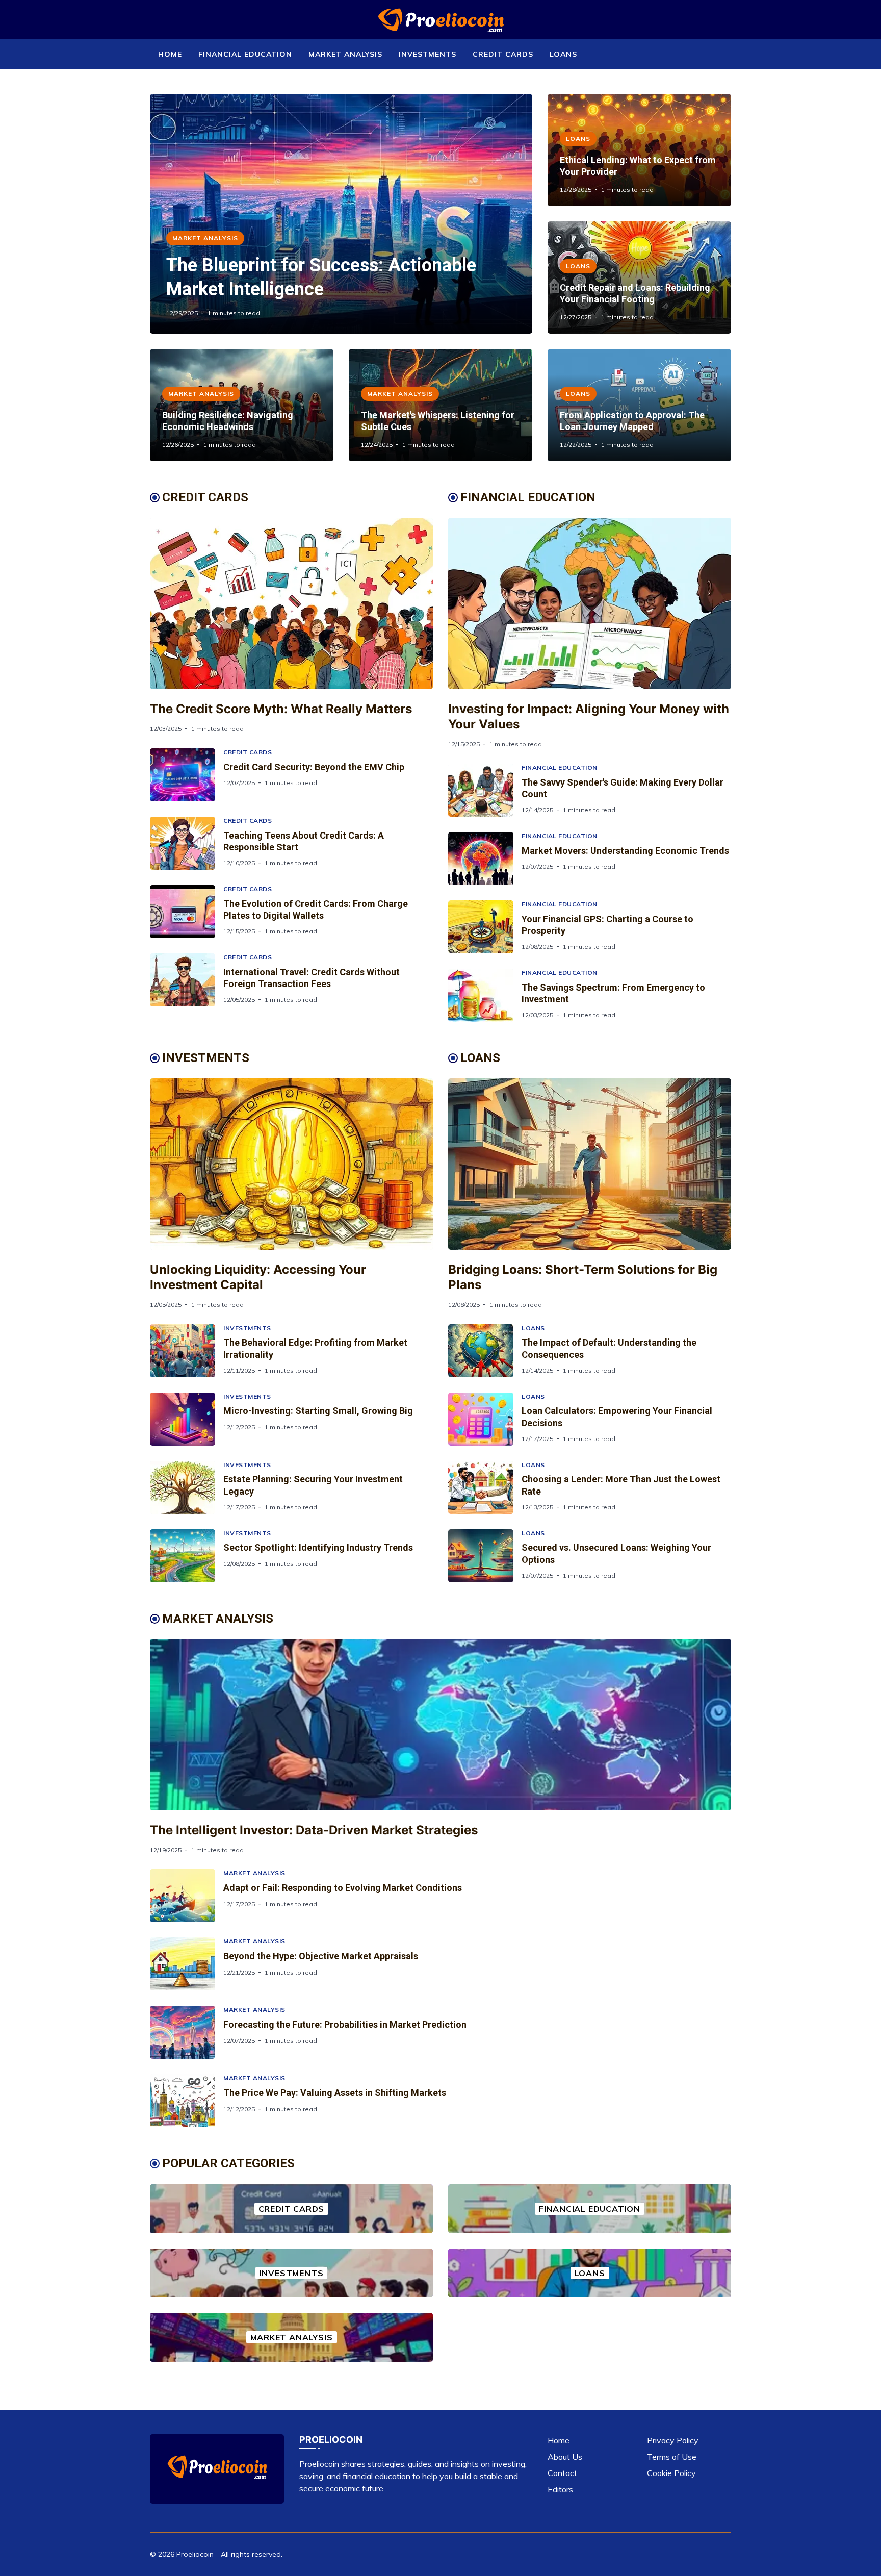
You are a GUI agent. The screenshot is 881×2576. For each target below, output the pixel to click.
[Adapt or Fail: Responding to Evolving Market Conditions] (187, 1896)
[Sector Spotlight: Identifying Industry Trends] (187, 1556)
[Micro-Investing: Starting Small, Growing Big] (187, 1419)
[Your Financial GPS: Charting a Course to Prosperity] (485, 927)
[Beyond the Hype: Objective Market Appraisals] (187, 1964)
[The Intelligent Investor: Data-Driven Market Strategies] (440, 1725)
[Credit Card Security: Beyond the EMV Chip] (187, 775)
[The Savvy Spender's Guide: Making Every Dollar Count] (485, 790)
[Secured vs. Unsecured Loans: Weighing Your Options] (485, 1556)
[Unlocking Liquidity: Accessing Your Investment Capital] (291, 1164)
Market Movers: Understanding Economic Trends (625, 851)
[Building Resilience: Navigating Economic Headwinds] (242, 405)
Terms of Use (672, 2457)
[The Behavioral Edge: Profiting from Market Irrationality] (187, 1351)
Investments (427, 54)
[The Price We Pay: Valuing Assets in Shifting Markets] (187, 2101)
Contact (562, 2473)
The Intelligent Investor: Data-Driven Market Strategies (314, 1830)
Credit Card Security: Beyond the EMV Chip (314, 767)
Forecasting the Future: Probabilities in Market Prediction (345, 2024)
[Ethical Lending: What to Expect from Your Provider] (639, 150)
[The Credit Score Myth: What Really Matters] (291, 603)
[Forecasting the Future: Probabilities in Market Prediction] (187, 2032)
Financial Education (245, 54)
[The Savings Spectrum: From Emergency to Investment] (485, 995)
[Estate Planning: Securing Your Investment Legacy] (187, 1487)
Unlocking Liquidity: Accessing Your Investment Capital (258, 1277)
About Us (565, 2457)
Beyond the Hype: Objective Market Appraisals (321, 1956)
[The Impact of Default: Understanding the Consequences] (485, 1351)
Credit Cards (503, 54)
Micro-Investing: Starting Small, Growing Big (318, 1411)
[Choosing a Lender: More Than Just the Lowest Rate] (485, 1487)
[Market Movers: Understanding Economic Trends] (485, 858)
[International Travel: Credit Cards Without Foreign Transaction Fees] (187, 980)
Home (170, 54)
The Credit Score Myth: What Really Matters (281, 709)
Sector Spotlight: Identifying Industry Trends (318, 1547)
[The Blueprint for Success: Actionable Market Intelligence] (341, 214)
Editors (560, 2489)
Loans (563, 54)
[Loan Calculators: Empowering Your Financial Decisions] (485, 1419)
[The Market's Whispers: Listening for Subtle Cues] (440, 405)
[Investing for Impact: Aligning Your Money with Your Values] (590, 603)
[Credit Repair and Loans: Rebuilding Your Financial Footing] (639, 277)
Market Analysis (345, 54)
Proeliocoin (195, 2554)
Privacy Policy (673, 2440)
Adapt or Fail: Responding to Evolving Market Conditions (343, 1888)
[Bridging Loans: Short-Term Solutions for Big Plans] (590, 1164)
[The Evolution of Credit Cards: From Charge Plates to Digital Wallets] (187, 912)
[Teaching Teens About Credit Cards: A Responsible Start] (187, 843)
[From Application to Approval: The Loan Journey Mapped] (639, 405)
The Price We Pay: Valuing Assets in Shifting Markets (335, 2093)
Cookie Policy (671, 2473)
